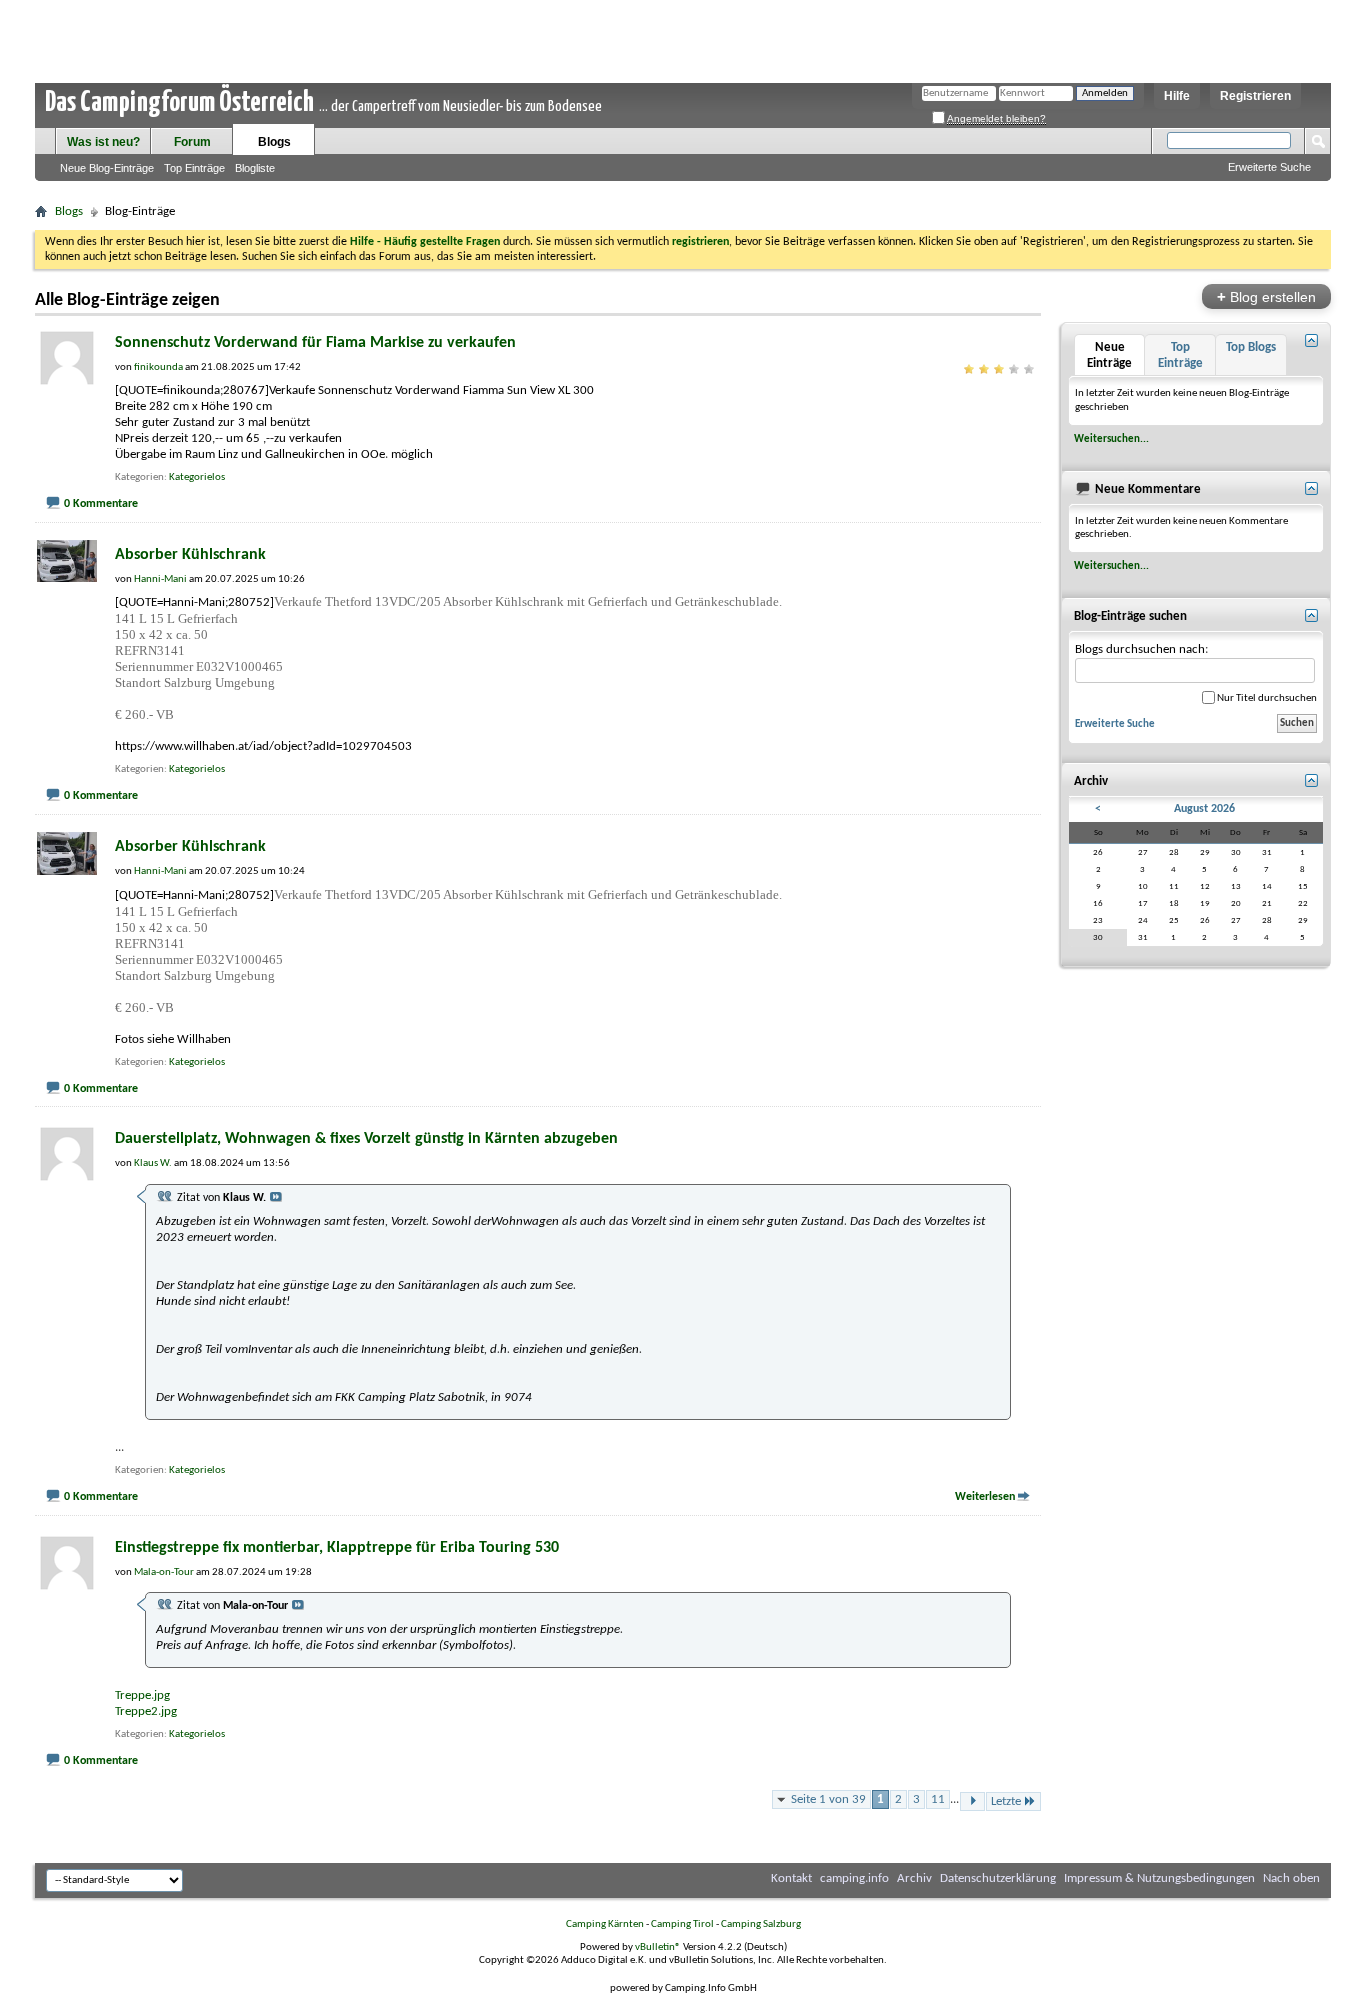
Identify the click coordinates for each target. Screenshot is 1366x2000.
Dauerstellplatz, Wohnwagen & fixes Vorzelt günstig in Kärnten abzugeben (366, 1139)
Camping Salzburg (761, 1924)
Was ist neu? (103, 142)
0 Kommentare (101, 504)
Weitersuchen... (1111, 439)
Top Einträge (194, 168)
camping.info (854, 1878)
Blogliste (255, 168)
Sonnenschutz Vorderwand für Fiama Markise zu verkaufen (315, 343)
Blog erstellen (1266, 296)
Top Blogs (1251, 347)
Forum (192, 142)
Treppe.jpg (142, 1695)
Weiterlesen (985, 1497)
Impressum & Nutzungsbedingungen (1159, 1878)
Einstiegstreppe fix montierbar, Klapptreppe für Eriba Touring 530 (337, 1548)
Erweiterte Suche (1269, 167)
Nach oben (1291, 1878)
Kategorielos (197, 477)
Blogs (274, 142)
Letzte (1006, 1801)
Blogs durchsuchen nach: (1141, 649)
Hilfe (1177, 96)
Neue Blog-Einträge (107, 168)
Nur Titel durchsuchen (1266, 698)
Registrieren (1255, 96)
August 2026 (1204, 809)
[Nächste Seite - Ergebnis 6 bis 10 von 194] (972, 1801)
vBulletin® (658, 1947)
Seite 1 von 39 (828, 1799)
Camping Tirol (682, 1924)
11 (938, 1799)
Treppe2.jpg (146, 1711)
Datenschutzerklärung (998, 1878)
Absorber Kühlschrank (190, 555)
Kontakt (791, 1878)
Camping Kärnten (605, 1924)
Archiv (914, 1878)
